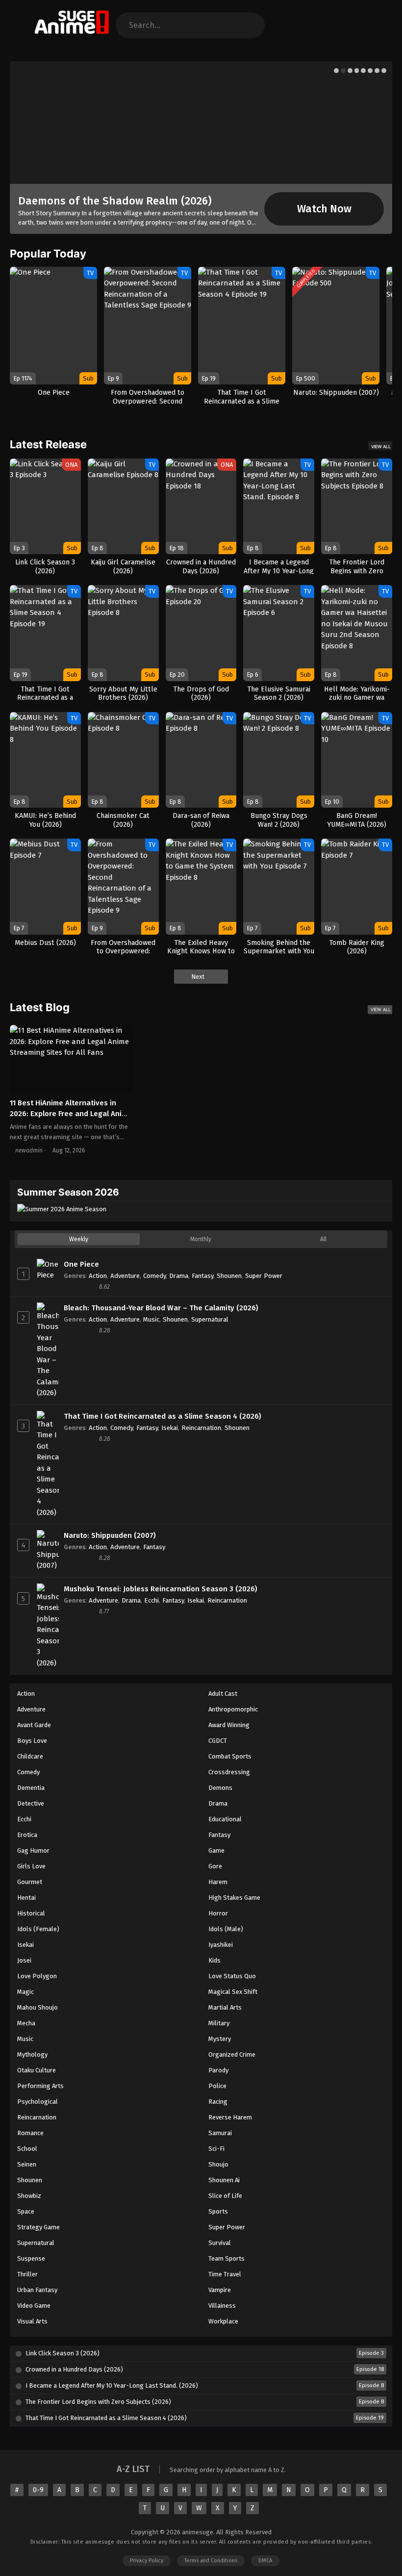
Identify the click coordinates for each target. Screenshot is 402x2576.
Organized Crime (232, 2054)
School (27, 2149)
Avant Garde (34, 1725)
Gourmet (30, 1882)
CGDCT (218, 1741)
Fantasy (202, 1276)
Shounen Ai (224, 2180)
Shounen (229, 1276)
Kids (214, 1960)
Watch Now (324, 209)
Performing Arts (40, 2086)
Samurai (220, 2133)
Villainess (222, 2306)
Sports (218, 2211)
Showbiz (29, 2196)
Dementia (31, 1788)
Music (151, 1319)
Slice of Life (225, 2196)
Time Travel (225, 2274)
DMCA (265, 2561)
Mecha (26, 2023)
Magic (25, 1992)
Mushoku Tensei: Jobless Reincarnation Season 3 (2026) (161, 1589)
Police (217, 2086)
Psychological (38, 2102)
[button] (336, 71)
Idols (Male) (226, 1929)
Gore (215, 1866)
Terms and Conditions (211, 2561)
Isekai (170, 1428)
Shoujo (218, 2164)
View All (381, 446)
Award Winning (229, 1725)
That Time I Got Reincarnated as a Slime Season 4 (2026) (163, 1416)
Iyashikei (221, 1945)
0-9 (38, 2490)
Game (216, 1850)
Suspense (31, 2258)
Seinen (27, 2164)
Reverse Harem (230, 2117)
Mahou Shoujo (38, 2007)
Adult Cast (223, 1694)
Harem (218, 1882)
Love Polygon (37, 1976)
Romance (30, 2133)
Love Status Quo (232, 1976)
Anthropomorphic (233, 1709)
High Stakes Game (234, 1898)
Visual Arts (32, 2321)
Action (98, 1276)
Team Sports (226, 2258)
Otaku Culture (37, 2070)
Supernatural (210, 1319)
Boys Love (32, 1741)
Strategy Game (38, 2227)
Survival (220, 2243)
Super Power (264, 1276)
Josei (24, 1960)
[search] (250, 25)
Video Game (34, 2306)
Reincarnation (201, 1428)
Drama (179, 1276)
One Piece (81, 1264)
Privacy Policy (147, 2561)
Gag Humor (33, 1850)
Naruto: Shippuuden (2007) (110, 1535)
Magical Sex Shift (233, 1992)
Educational (225, 1819)
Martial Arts (225, 2007)
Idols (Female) (38, 1929)
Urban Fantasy (37, 2290)
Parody (218, 2070)
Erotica (27, 1835)
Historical (31, 1913)
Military (219, 2023)
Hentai (26, 1898)
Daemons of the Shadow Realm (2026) (115, 201)
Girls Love (31, 1866)
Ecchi (151, 1600)
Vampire (220, 2290)
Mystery (220, 2039)
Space (26, 2211)
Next (199, 977)
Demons (220, 1788)
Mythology (32, 2054)
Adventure (125, 1276)
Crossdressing (229, 1772)
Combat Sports (230, 1756)
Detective (31, 1803)
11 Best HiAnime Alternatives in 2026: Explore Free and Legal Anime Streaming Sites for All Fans (71, 1114)
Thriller (27, 2274)
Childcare (30, 1756)
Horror (218, 1913)
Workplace (223, 2321)
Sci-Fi (216, 2149)
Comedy (154, 1276)
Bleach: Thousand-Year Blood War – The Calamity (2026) (161, 1308)
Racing (218, 2102)
